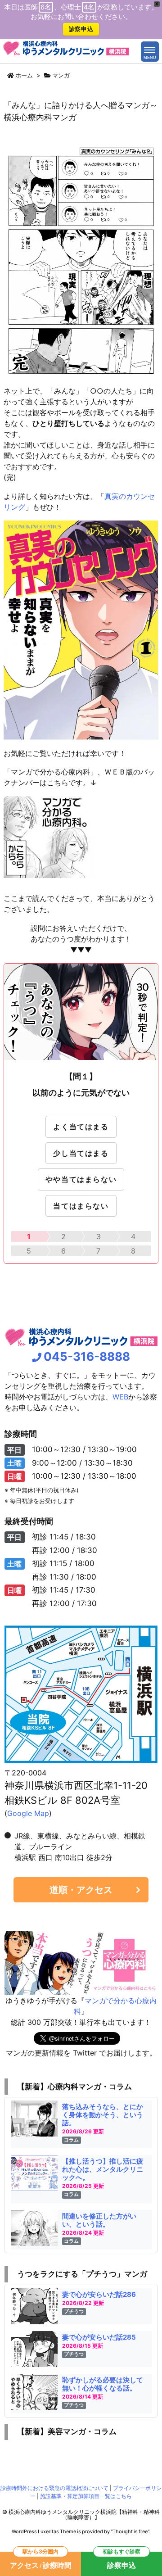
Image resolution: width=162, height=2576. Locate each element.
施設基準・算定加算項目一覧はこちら (86, 2496)
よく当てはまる (81, 1127)
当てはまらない (81, 1206)
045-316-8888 (87, 1356)
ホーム (24, 75)
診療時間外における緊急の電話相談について (54, 2488)
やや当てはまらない (81, 1179)
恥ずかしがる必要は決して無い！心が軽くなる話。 (103, 2384)
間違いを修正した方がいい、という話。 (99, 2220)
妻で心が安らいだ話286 (99, 2294)
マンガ (61, 75)
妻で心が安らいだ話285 (99, 2337)
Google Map (28, 1813)
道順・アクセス (81, 1890)
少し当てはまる (81, 1153)
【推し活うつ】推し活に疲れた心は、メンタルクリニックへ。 (103, 2169)
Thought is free (130, 2531)
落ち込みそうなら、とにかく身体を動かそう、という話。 (103, 2115)
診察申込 (81, 29)
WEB (120, 1397)
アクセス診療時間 (41, 2561)
